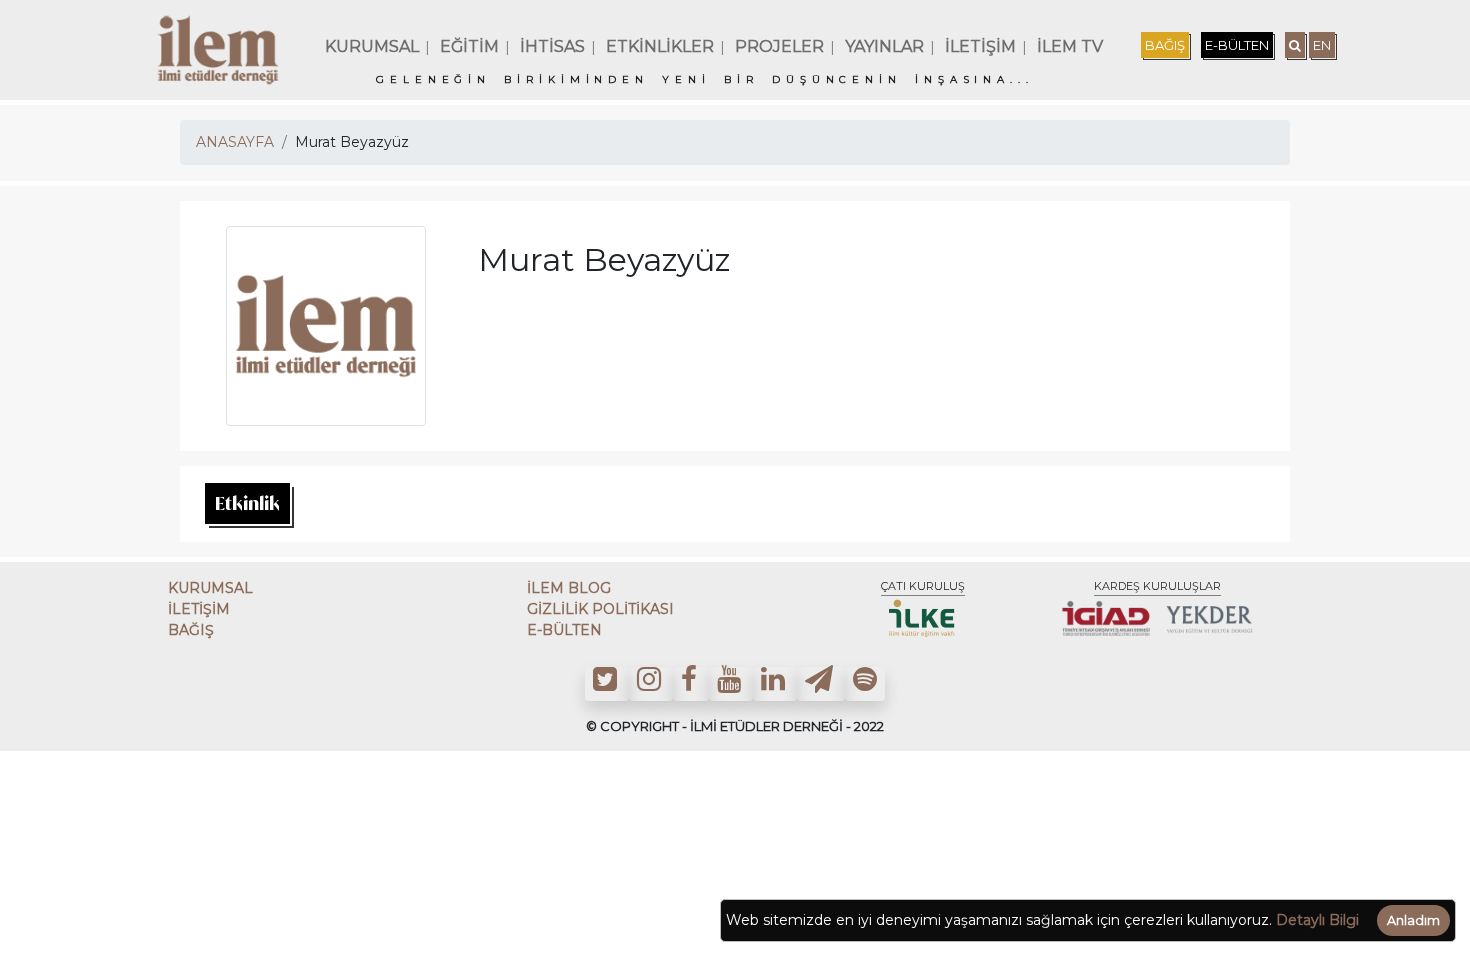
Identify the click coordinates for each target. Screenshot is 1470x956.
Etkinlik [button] (247, 503)
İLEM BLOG (569, 588)
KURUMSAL (372, 46)
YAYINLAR (884, 46)
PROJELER (779, 46)
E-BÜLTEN (1237, 45)
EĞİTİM (469, 46)
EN (1322, 45)
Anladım (1413, 920)
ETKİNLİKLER (660, 46)
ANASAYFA (235, 142)
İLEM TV (1070, 46)
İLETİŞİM (980, 46)
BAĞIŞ (1165, 45)
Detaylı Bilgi (1317, 920)
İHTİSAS (552, 46)
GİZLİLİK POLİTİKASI (600, 609)
